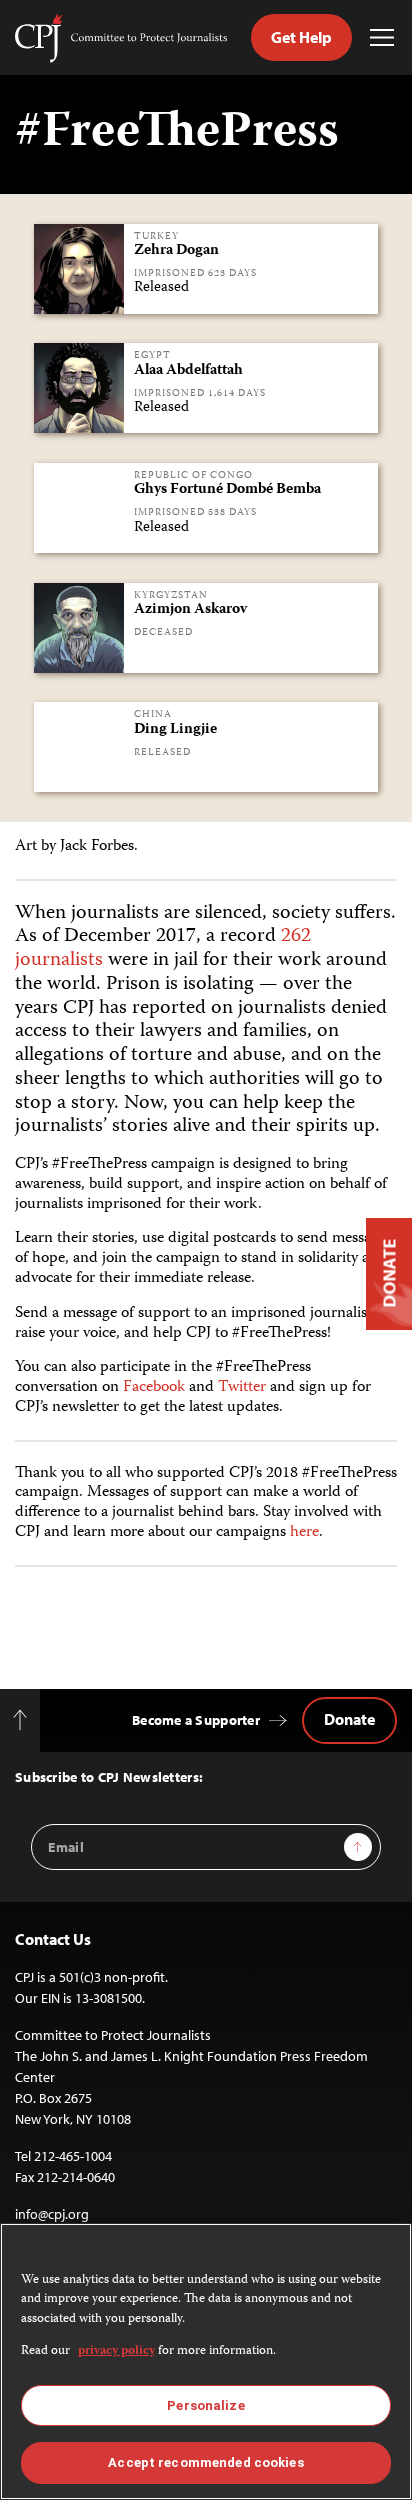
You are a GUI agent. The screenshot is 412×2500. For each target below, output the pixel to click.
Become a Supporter (196, 1720)
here (304, 1532)
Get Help (301, 37)
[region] (206, 2361)
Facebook (154, 1387)
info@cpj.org (52, 2214)
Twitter (242, 1387)
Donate (349, 1719)
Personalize (205, 2405)
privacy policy (116, 2351)
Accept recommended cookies (205, 2462)
